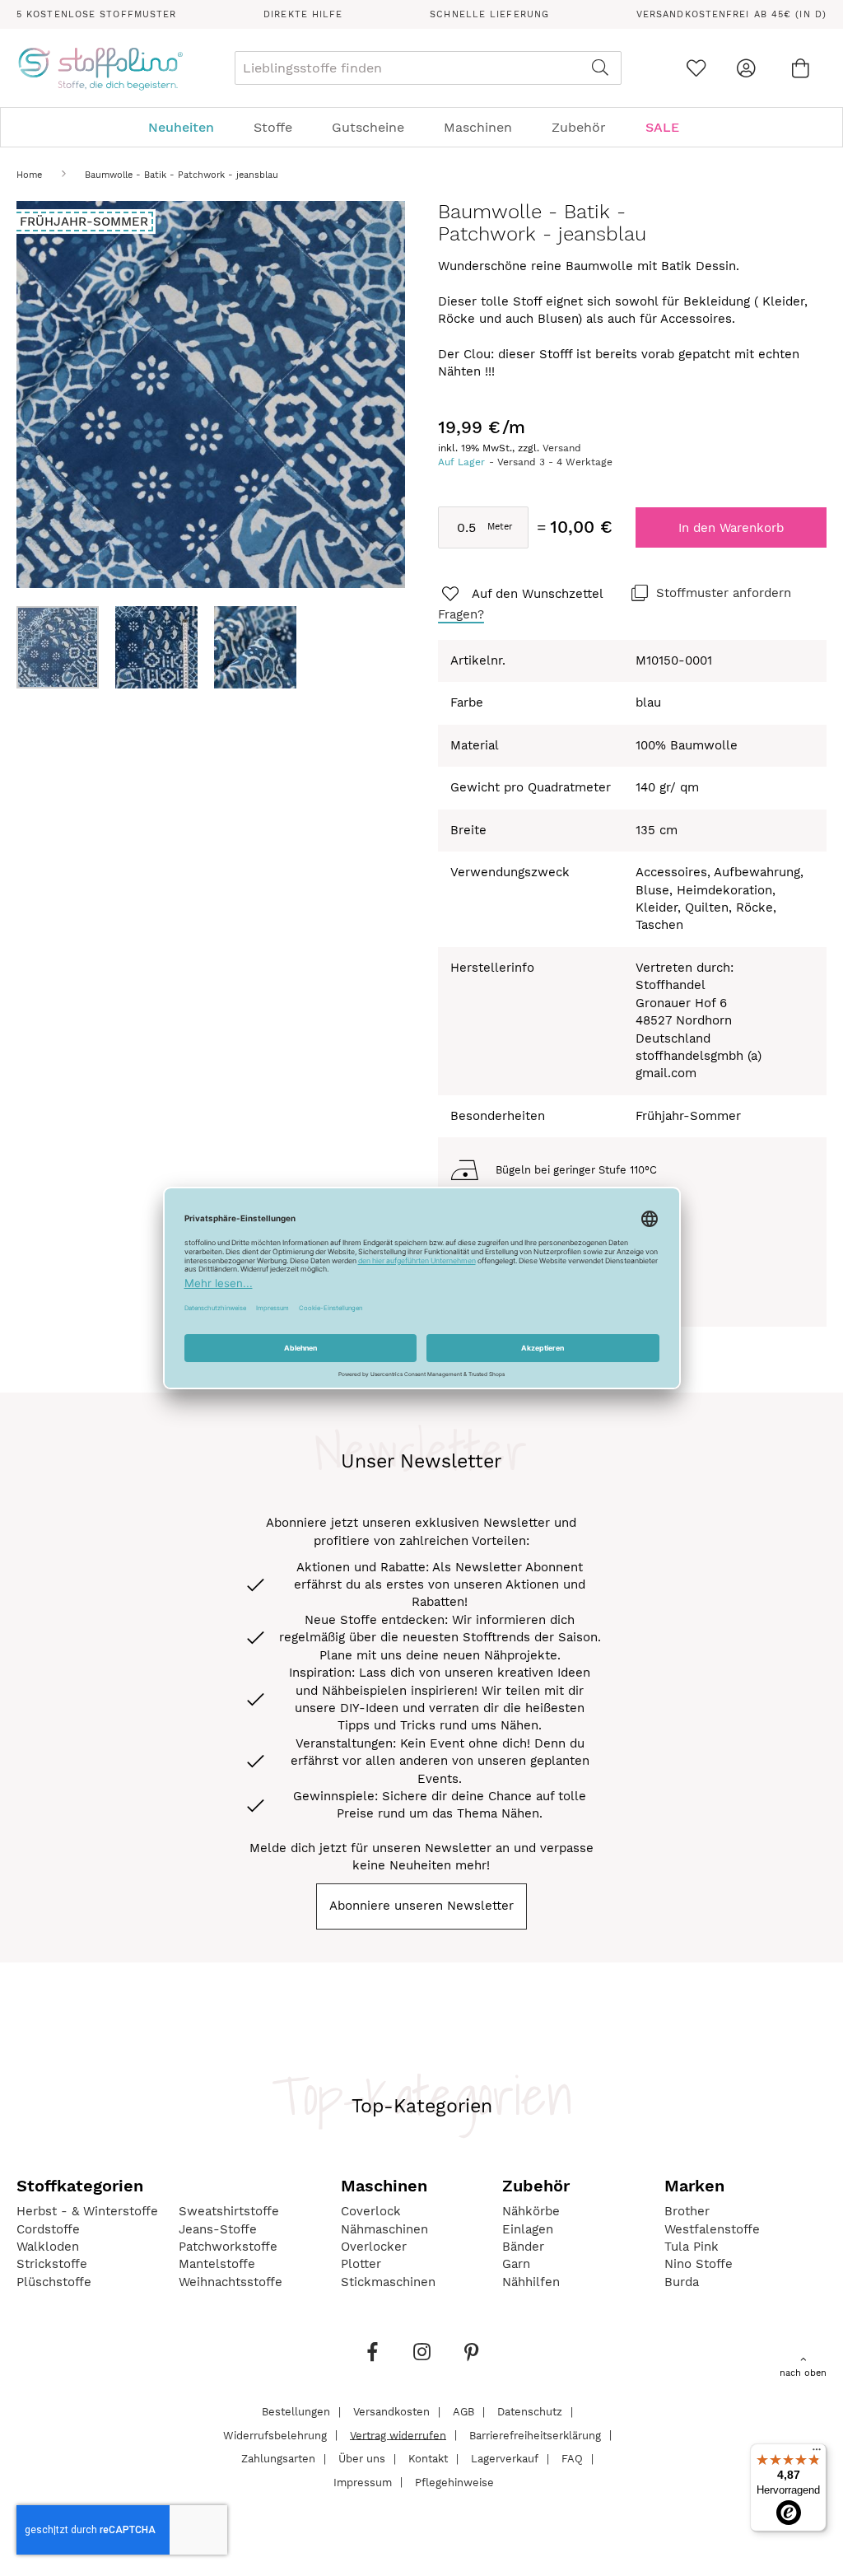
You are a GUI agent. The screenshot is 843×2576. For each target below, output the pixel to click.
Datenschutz (530, 2412)
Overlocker (374, 2247)
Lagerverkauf (505, 2459)
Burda (682, 2282)
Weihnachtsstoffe (231, 2282)
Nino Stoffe (699, 2264)
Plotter (361, 2264)
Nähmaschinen (384, 2229)
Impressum (363, 2482)
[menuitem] (189, 127)
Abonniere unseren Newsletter (421, 1906)
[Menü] (817, 2453)
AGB (463, 2412)
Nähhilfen (531, 2282)
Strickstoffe (52, 2264)
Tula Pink (692, 2247)
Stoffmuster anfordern (724, 593)
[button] (165, 647)
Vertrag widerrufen (398, 2435)
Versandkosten (391, 2412)
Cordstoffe (48, 2229)
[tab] (421, 127)
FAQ (572, 2459)
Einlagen (528, 2229)
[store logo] (100, 68)
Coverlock (371, 2211)
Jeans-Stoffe (218, 2229)
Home (29, 175)
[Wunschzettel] (696, 68)
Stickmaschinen (388, 2282)
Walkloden (48, 2247)
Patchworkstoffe (228, 2247)
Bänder (523, 2247)
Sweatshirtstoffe (229, 2211)
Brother (687, 2211)
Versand (562, 448)
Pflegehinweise (454, 2482)
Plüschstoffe (54, 2282)
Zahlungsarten (278, 2459)
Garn (516, 2264)
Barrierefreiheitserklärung (535, 2435)
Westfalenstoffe (712, 2229)
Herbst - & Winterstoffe (87, 2211)
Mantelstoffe (217, 2264)
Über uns (362, 2459)
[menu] (421, 127)
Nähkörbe (531, 2211)
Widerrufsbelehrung (275, 2435)
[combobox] (428, 68)
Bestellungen (296, 2412)
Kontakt (428, 2459)
